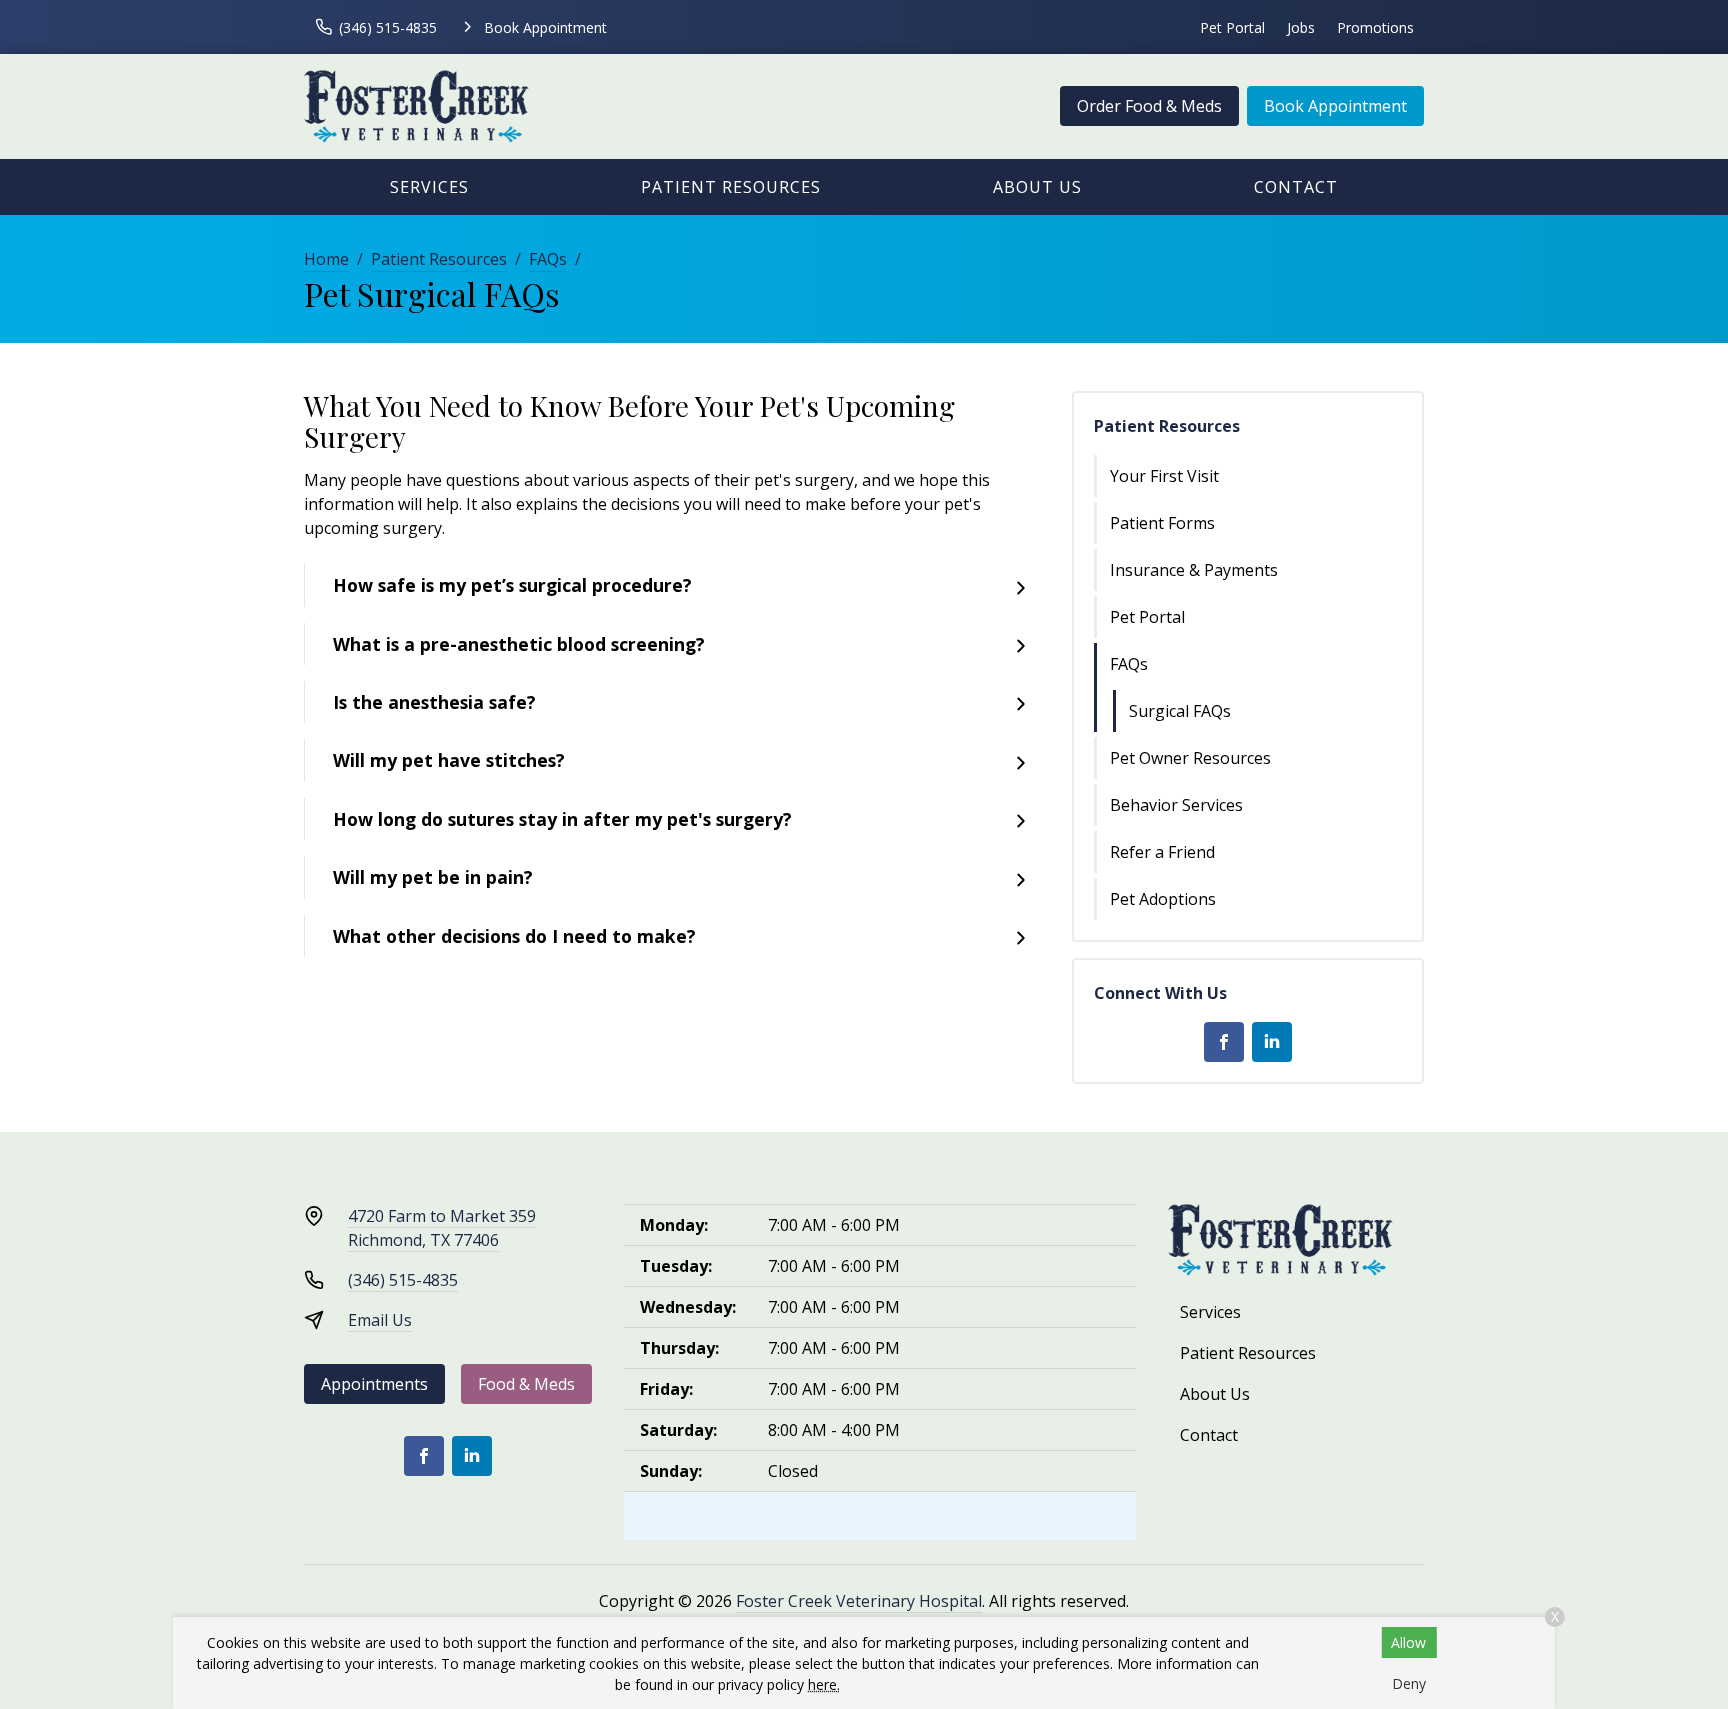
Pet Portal (1232, 27)
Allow (1408, 1642)
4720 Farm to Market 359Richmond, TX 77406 (442, 1228)
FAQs (548, 259)
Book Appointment (1335, 106)
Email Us (380, 1320)
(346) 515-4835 (403, 1280)
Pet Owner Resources (1190, 758)
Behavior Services (1176, 805)
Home (326, 259)
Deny (1409, 1683)
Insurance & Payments (1194, 570)
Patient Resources (731, 187)
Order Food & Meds (1149, 106)
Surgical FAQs (1180, 711)
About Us (1037, 187)
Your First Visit (1164, 476)
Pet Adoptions (1163, 899)
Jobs (1301, 27)
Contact (1296, 187)
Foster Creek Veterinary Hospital (859, 1601)
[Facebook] (1224, 1042)
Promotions (1375, 27)
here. (824, 1684)
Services (429, 187)
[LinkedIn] (1272, 1042)
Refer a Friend (1162, 852)
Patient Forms (1162, 523)
